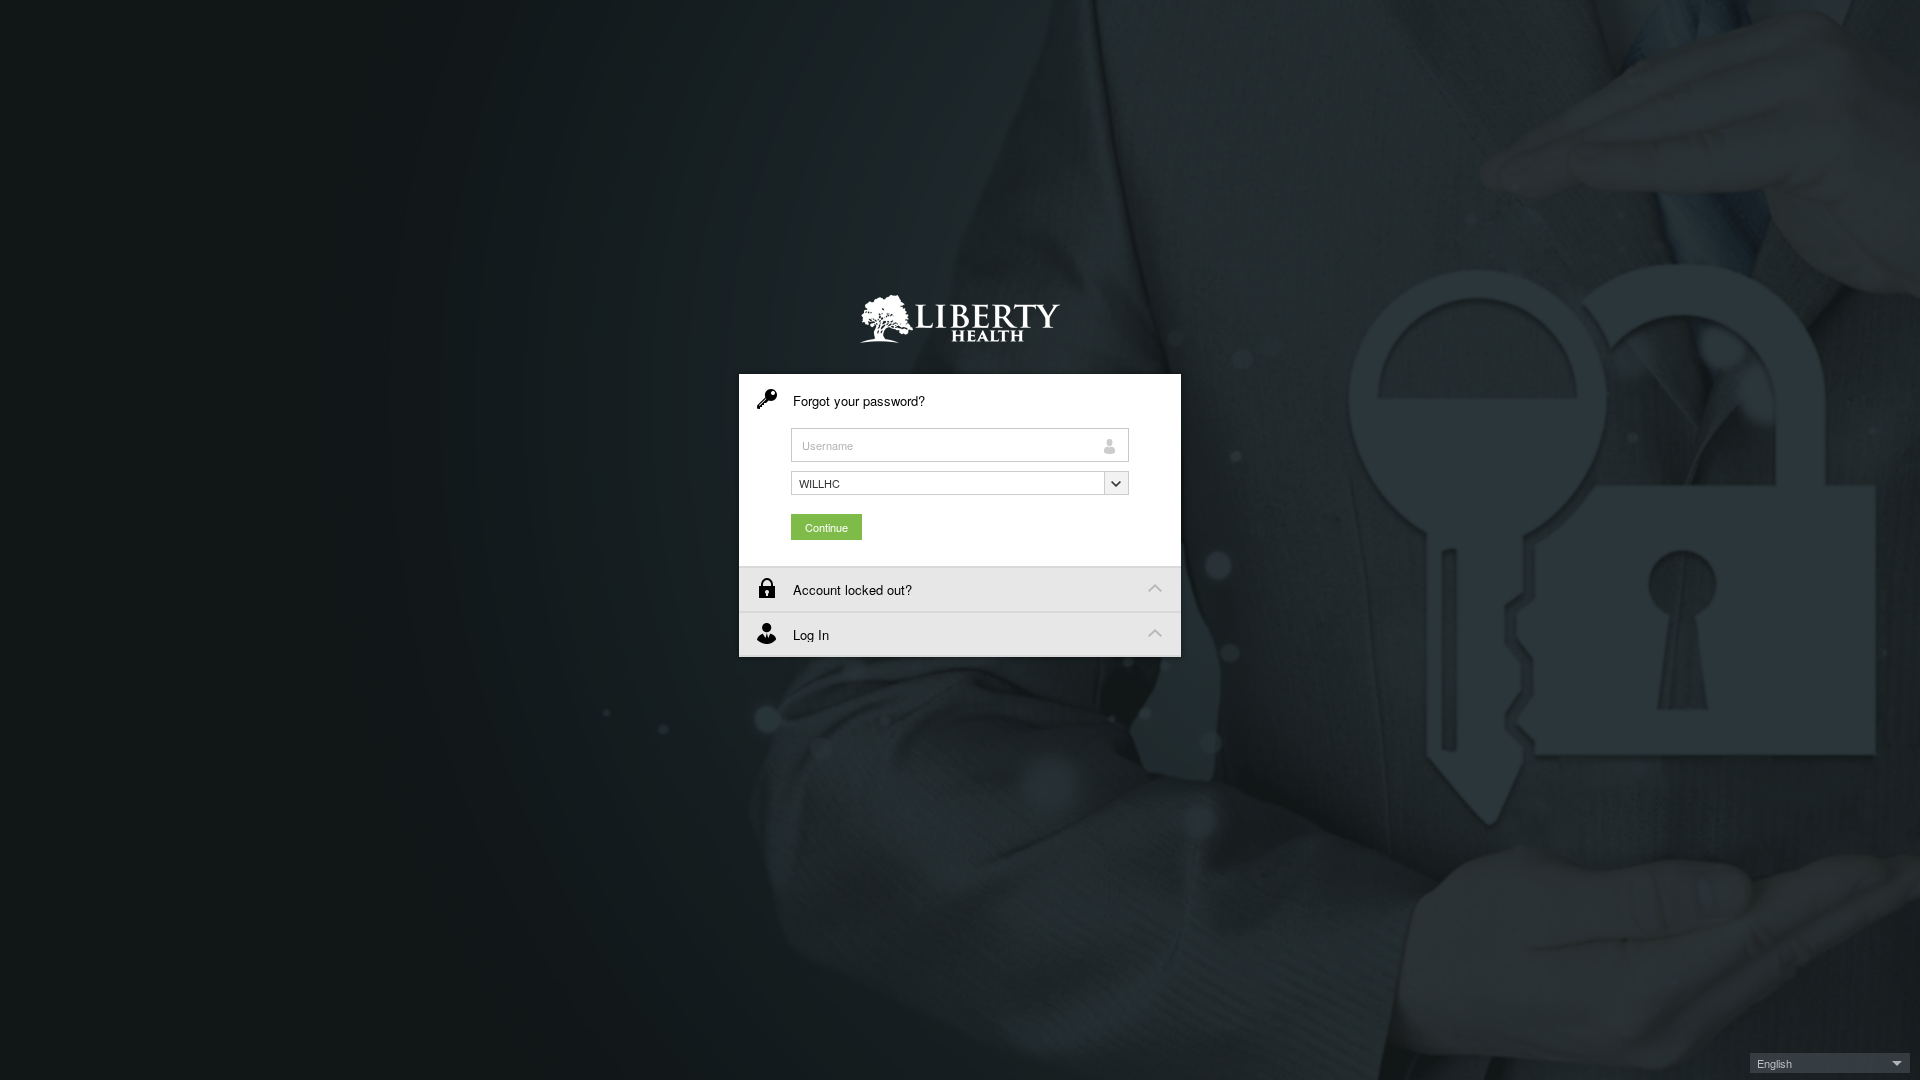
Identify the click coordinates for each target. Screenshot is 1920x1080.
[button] (960, 483)
